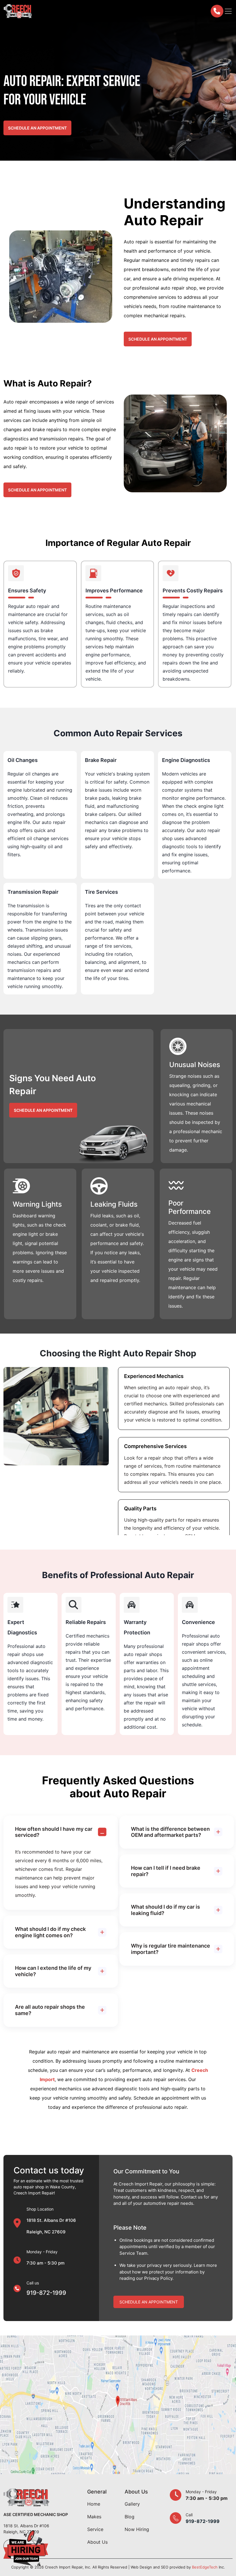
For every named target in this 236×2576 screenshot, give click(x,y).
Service (95, 2529)
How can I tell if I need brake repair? (166, 1871)
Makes (94, 2517)
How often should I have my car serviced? (54, 1832)
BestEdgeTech (205, 2567)
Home (94, 2504)
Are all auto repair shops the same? (50, 2010)
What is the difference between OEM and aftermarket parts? (170, 1832)
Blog (130, 2517)
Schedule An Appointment (149, 2302)
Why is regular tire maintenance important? (171, 1949)
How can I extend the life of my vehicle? (53, 1971)
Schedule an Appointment (37, 128)
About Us (97, 2542)
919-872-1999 (46, 2293)
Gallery (132, 2504)
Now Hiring (137, 2529)
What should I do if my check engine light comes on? (50, 1932)
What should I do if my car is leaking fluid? (165, 1910)
